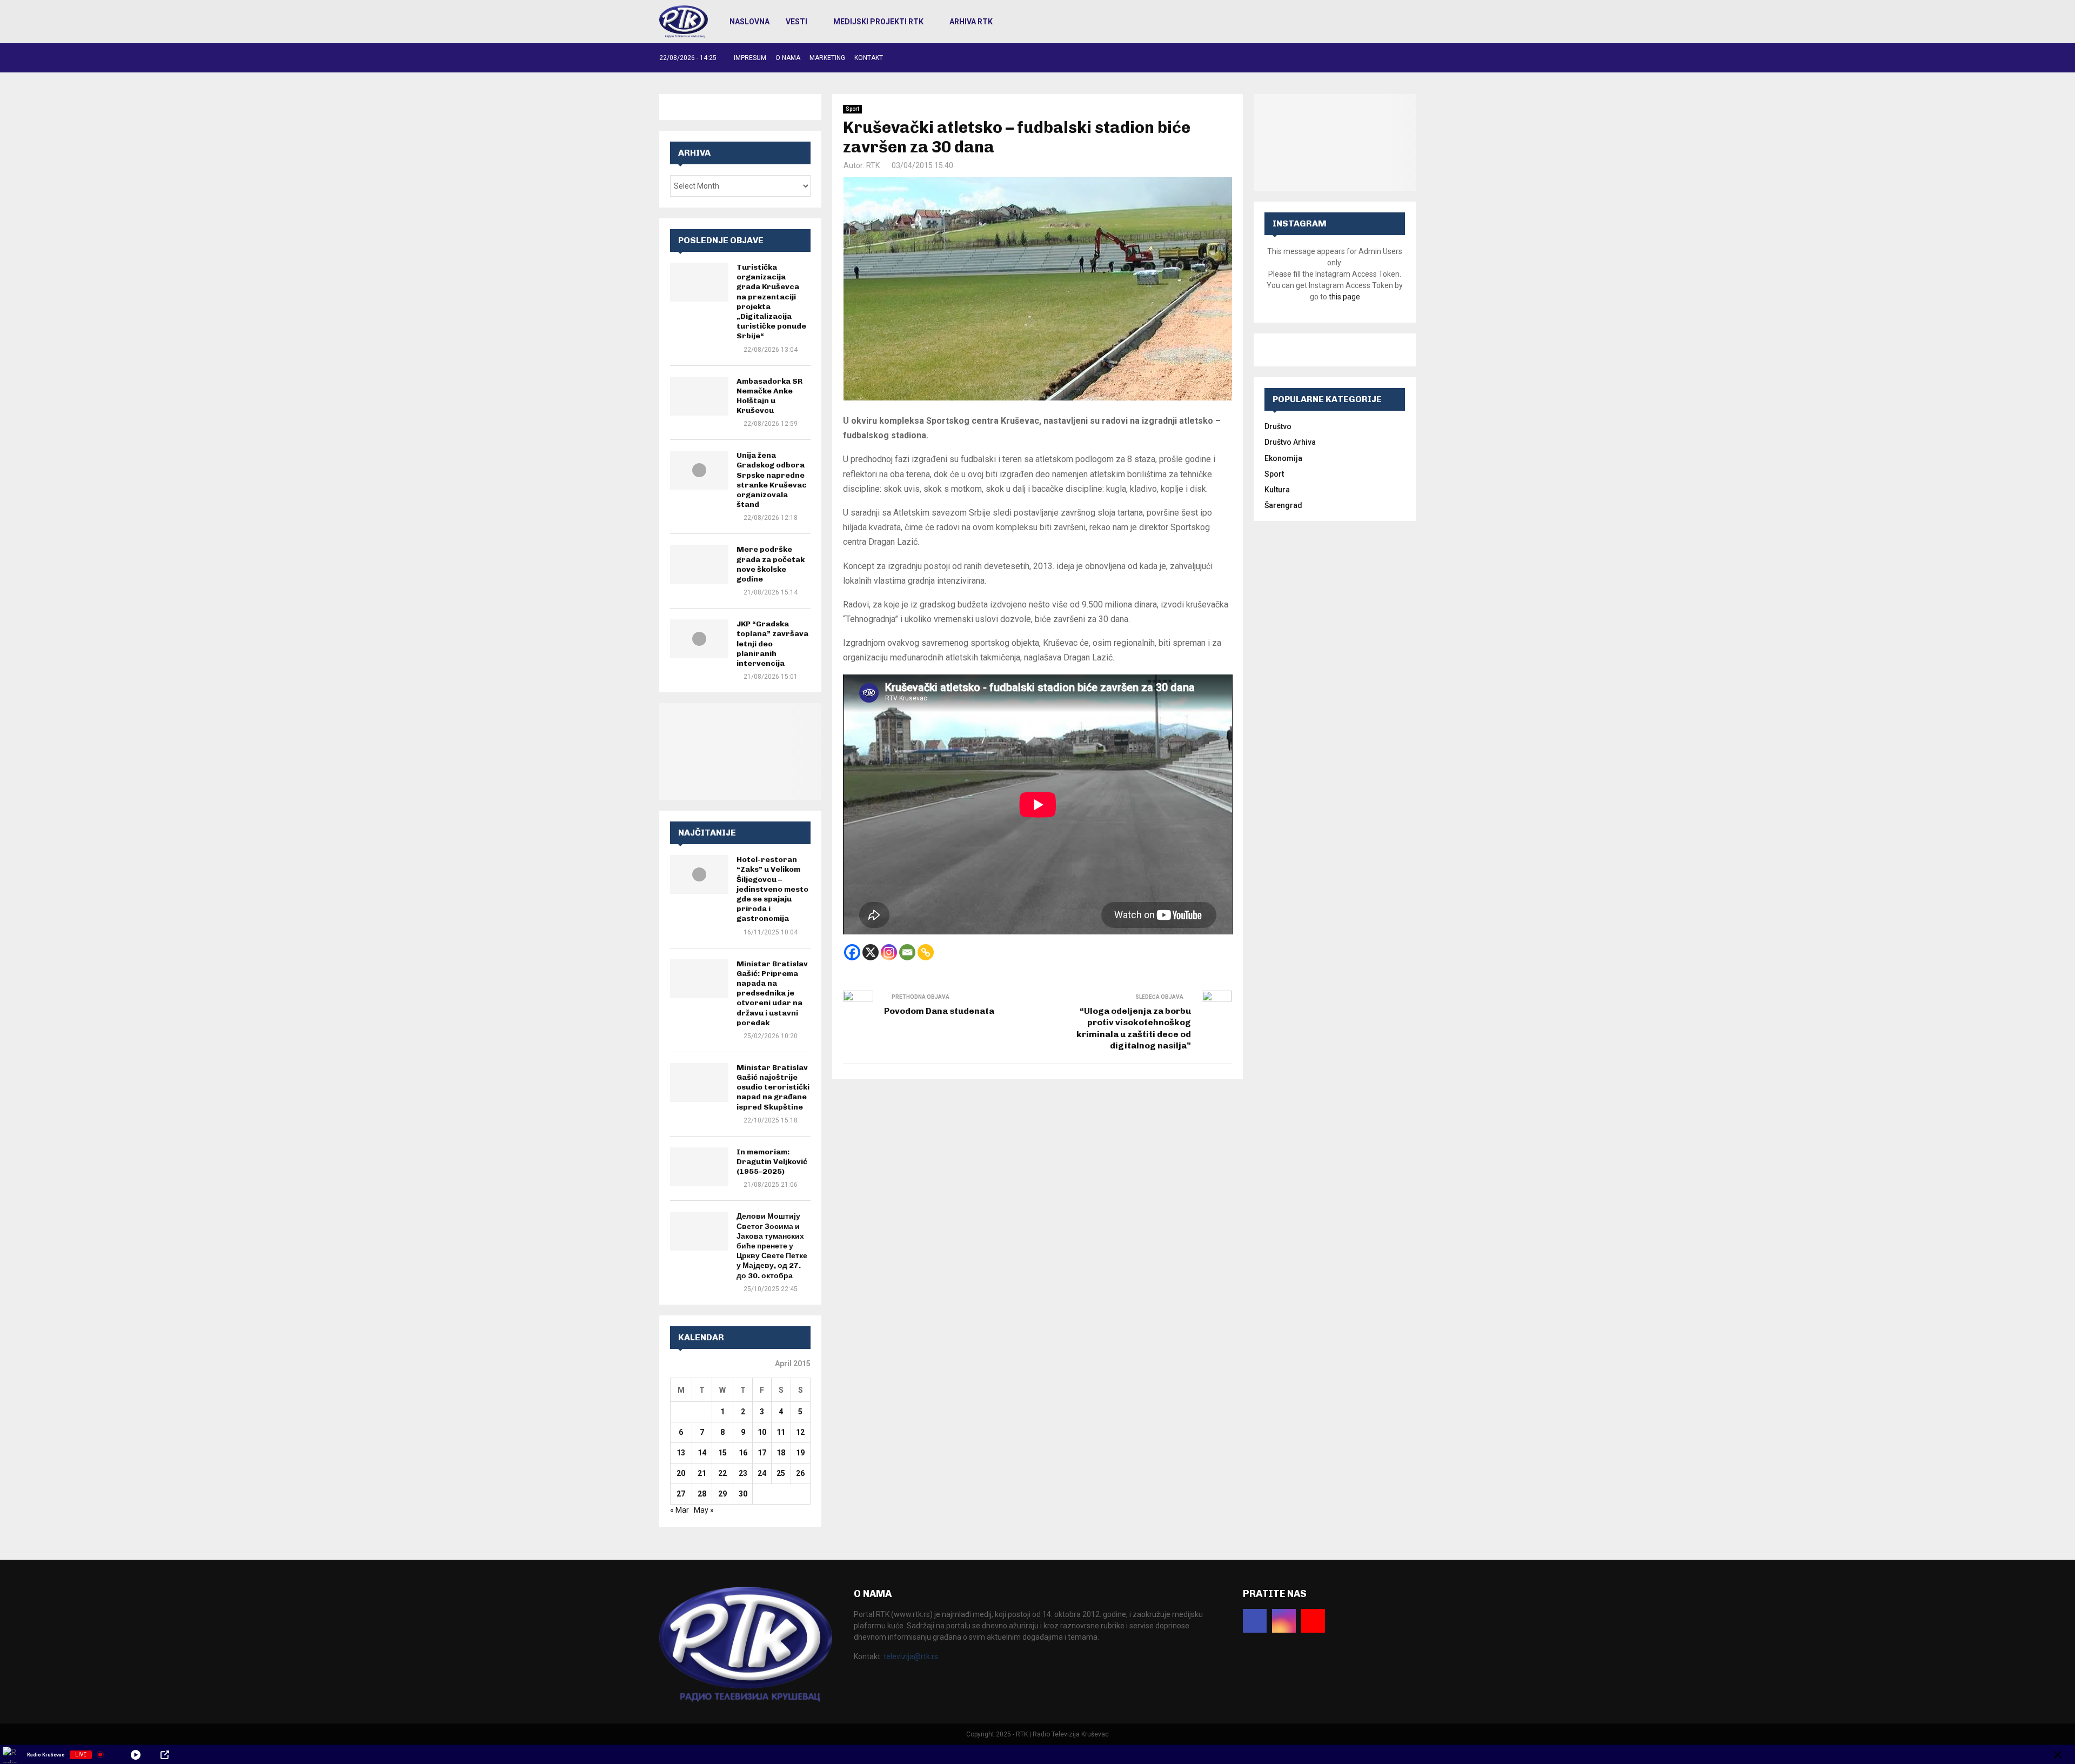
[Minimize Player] (2058, 1755)
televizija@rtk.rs (911, 1656)
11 (781, 1432)
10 (762, 1432)
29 (722, 1494)
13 (681, 1453)
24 (762, 1473)
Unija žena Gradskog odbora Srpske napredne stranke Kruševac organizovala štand (772, 480)
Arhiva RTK (971, 22)
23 (743, 1473)
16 (743, 1453)
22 (722, 1473)
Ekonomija (1283, 458)
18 (781, 1453)
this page (1344, 297)
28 (702, 1494)
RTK (873, 165)
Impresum (750, 58)
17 (762, 1453)
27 (681, 1494)
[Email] (907, 952)
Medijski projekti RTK (878, 22)
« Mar (680, 1510)
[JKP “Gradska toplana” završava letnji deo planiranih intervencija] (699, 639)
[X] (871, 952)
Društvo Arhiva (1290, 442)
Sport (852, 109)
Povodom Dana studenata (939, 1011)
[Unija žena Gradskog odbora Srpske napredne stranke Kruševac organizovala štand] (699, 470)
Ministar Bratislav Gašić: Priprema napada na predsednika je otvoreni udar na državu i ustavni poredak (772, 993)
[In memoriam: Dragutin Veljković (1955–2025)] (699, 1167)
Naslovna (749, 22)
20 (681, 1473)
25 (781, 1473)
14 (702, 1453)
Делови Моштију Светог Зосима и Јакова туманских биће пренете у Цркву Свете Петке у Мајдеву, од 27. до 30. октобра (772, 1246)
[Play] (136, 1755)
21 (702, 1473)
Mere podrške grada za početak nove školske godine (771, 564)
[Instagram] (889, 952)
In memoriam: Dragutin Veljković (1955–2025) (772, 1162)
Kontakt (869, 58)
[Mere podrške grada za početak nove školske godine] (699, 564)
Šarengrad (1283, 505)
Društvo (1278, 426)
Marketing (827, 58)
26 (800, 1473)
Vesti (796, 22)
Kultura (1277, 490)
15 (722, 1453)
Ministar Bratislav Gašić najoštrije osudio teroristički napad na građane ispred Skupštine (773, 1087)
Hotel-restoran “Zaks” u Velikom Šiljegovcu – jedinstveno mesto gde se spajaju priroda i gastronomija (772, 889)
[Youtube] (1313, 1621)
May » (704, 1510)
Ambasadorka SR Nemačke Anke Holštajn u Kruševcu (769, 396)
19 (800, 1453)
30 (743, 1494)
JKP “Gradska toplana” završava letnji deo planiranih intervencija (772, 644)
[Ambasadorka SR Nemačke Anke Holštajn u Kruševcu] (699, 396)
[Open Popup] (165, 1755)
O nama (788, 58)
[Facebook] (852, 952)
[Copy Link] (926, 952)
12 (800, 1432)
